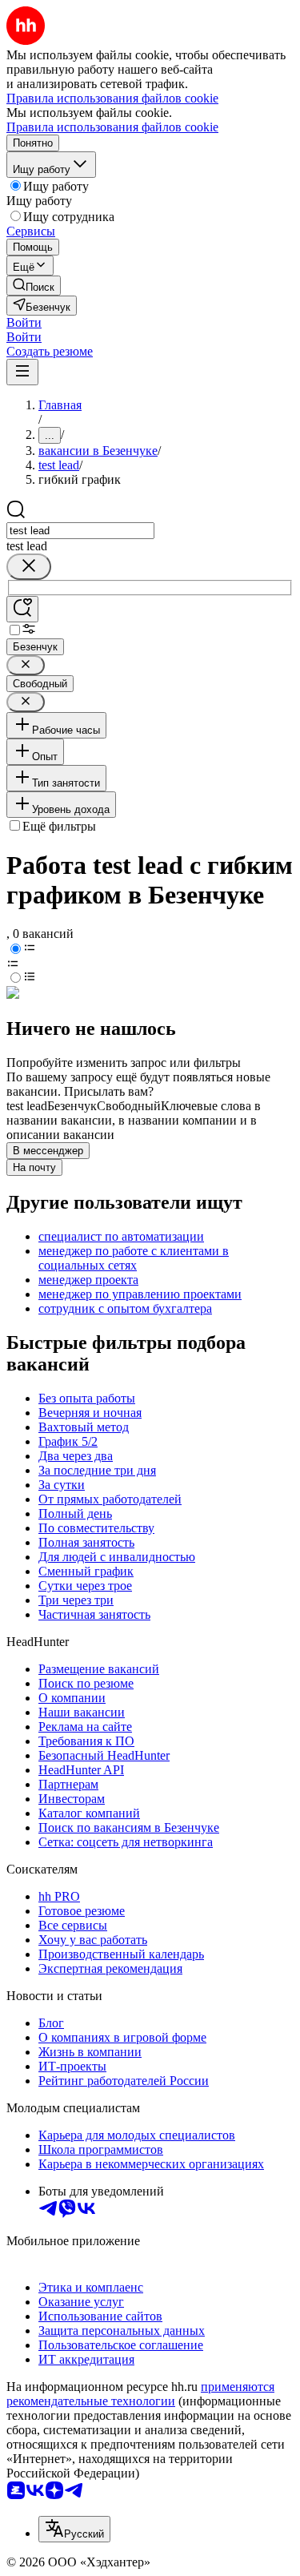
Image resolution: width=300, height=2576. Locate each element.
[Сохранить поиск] (22, 609)
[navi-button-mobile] (22, 372)
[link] (34, 286)
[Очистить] (29, 567)
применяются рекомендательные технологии (140, 2394)
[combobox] (80, 531)
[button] (24, 322)
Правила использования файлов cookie (112, 127)
